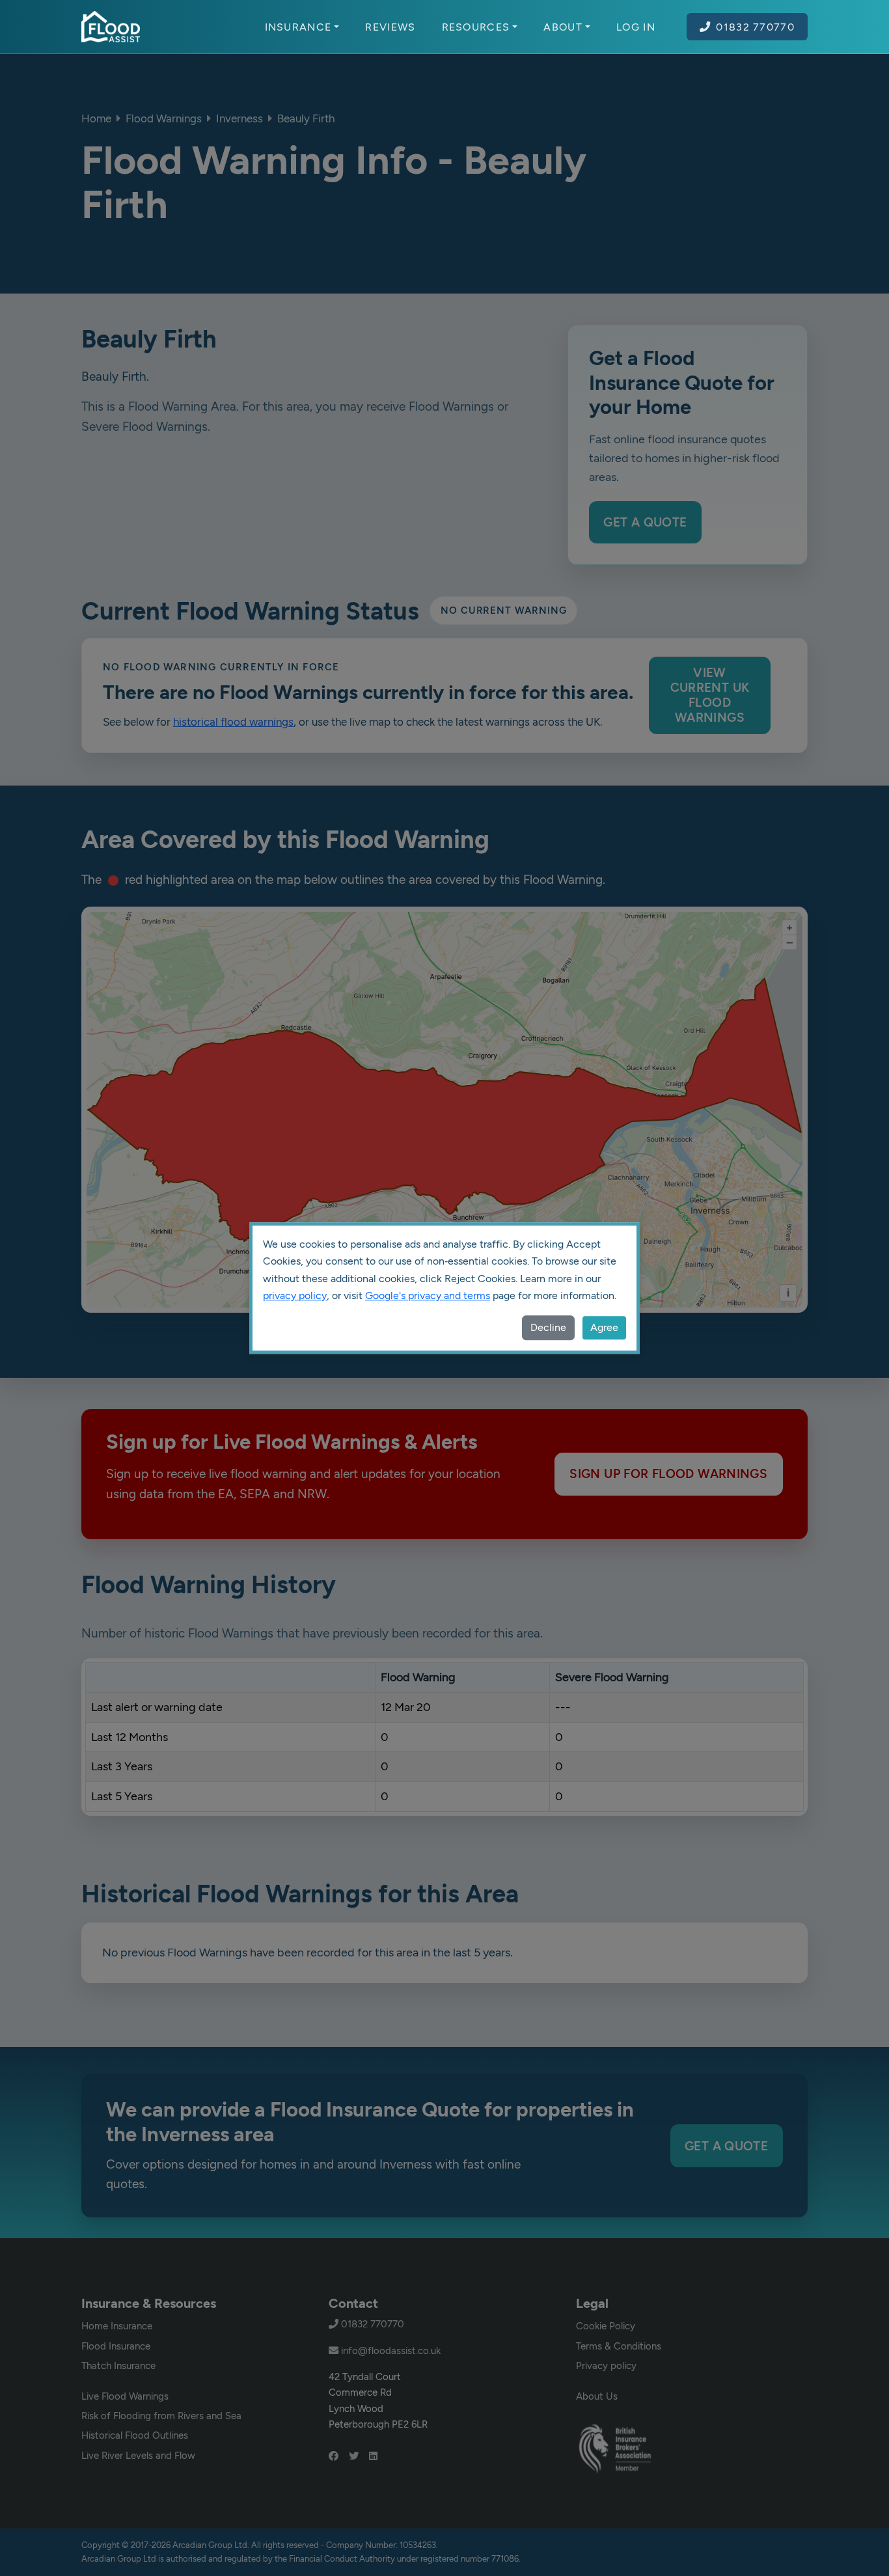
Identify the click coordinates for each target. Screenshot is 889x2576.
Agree (604, 1327)
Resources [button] (476, 27)
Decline (548, 1327)
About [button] (563, 27)
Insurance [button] (298, 27)
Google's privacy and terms (428, 1295)
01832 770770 (755, 27)
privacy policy (295, 1295)
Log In (636, 27)
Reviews (390, 27)
